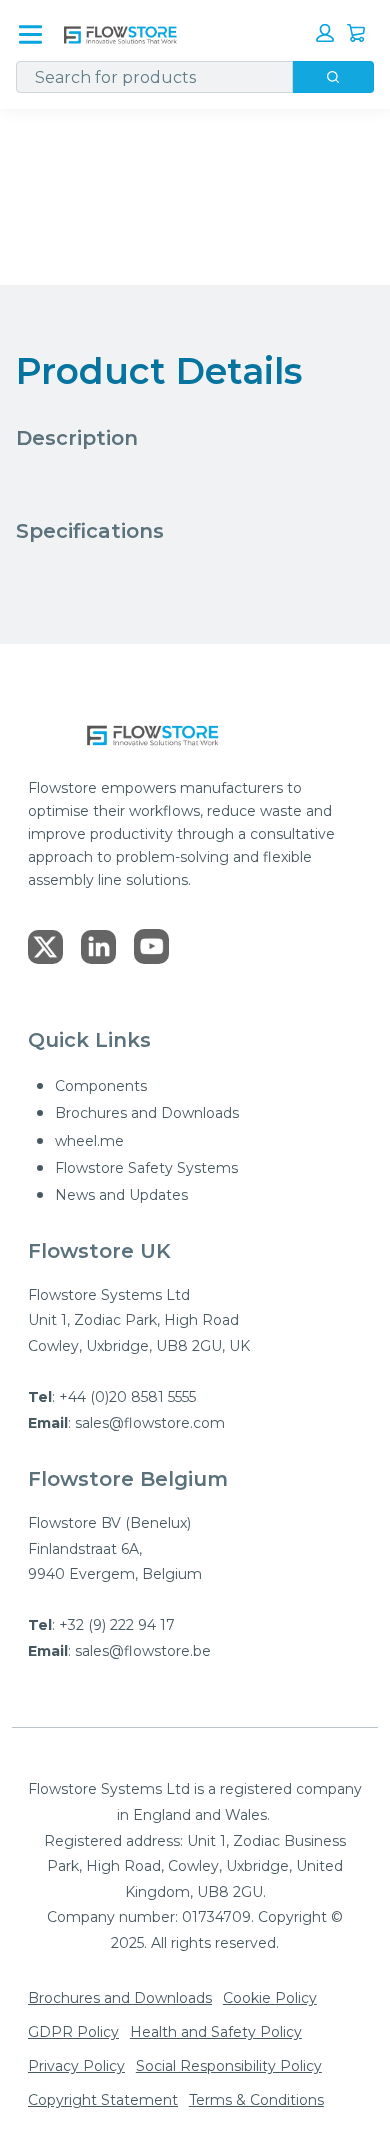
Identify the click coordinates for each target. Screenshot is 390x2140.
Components (101, 1086)
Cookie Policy (270, 1998)
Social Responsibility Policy (229, 2066)
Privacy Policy (76, 2066)
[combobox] (146, 77)
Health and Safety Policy (216, 2032)
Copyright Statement (103, 2100)
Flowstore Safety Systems (146, 1168)
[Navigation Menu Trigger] (30, 34)
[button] (325, 33)
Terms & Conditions (256, 2100)
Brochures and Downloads (147, 1113)
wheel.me (89, 1141)
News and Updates (121, 1195)
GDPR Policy (73, 2032)
